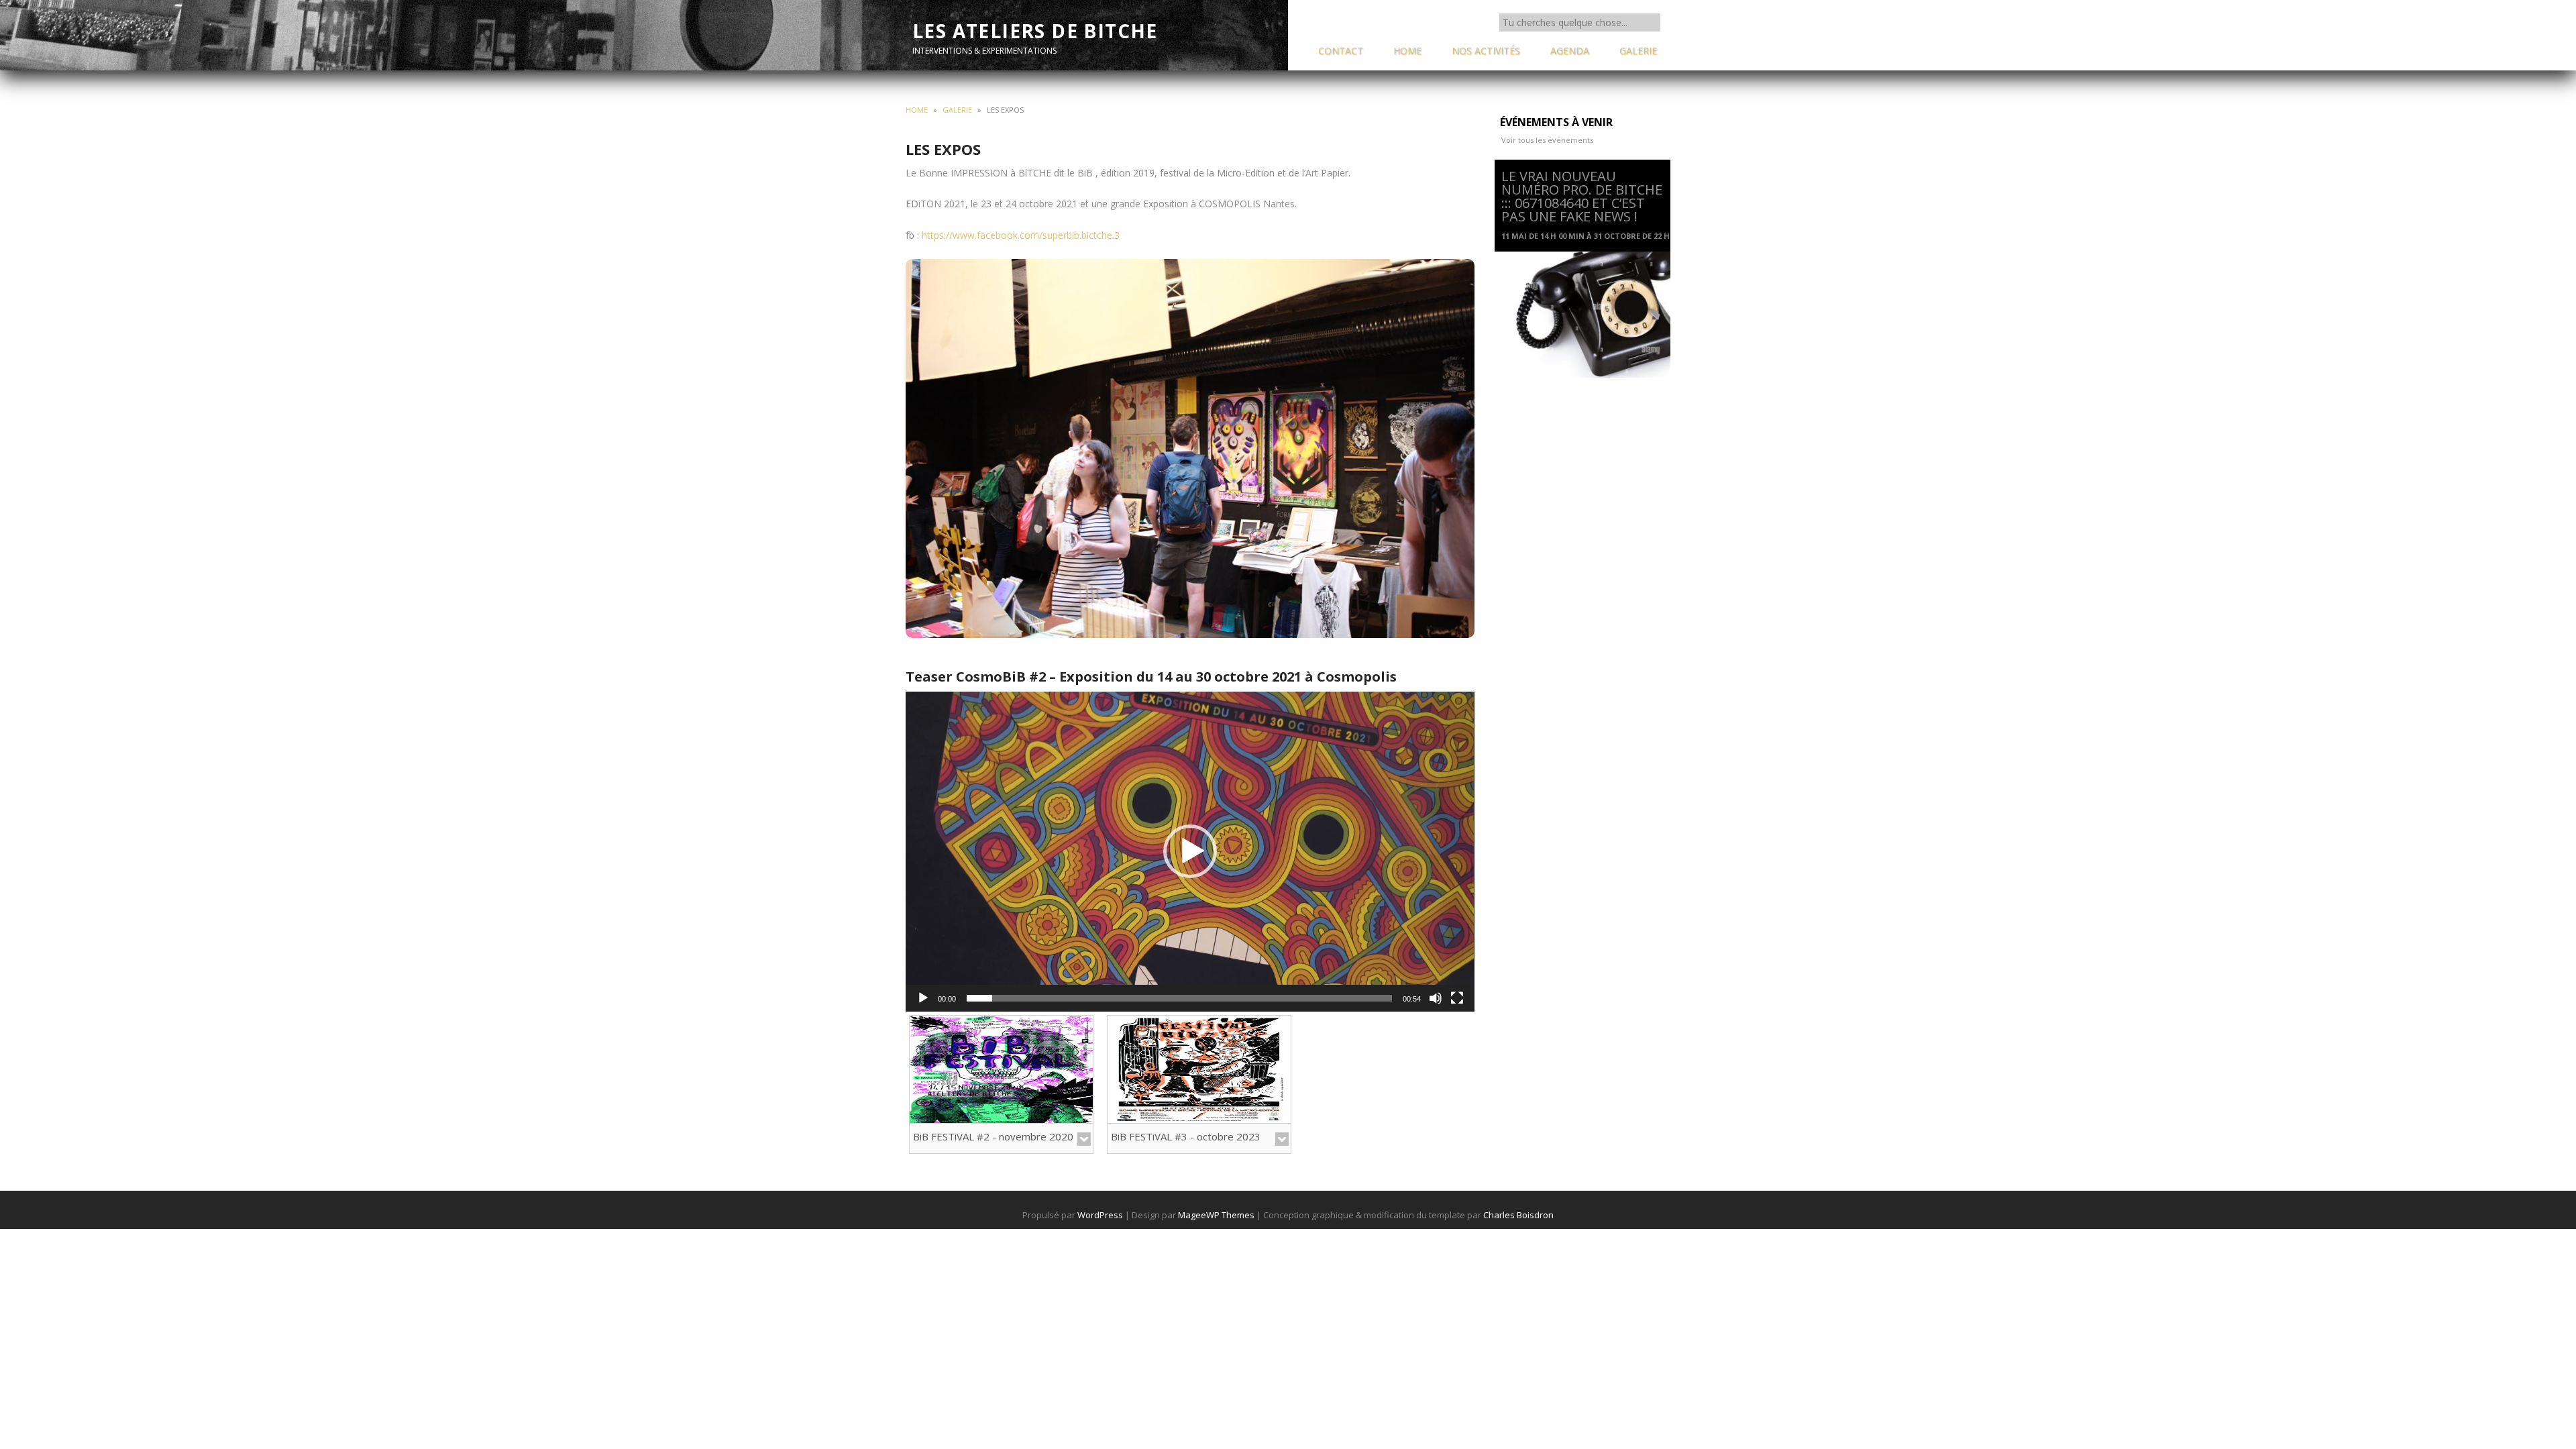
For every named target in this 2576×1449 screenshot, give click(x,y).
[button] (1190, 851)
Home (917, 110)
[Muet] (1436, 998)
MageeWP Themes (1216, 1215)
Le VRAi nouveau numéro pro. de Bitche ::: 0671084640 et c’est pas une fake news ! (1582, 196)
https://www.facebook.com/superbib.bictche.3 (1021, 235)
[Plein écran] (1457, 998)
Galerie (957, 110)
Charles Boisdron (1518, 1215)
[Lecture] (923, 998)
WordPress (1100, 1215)
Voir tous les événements (1547, 140)
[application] (1190, 852)
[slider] (1179, 998)
